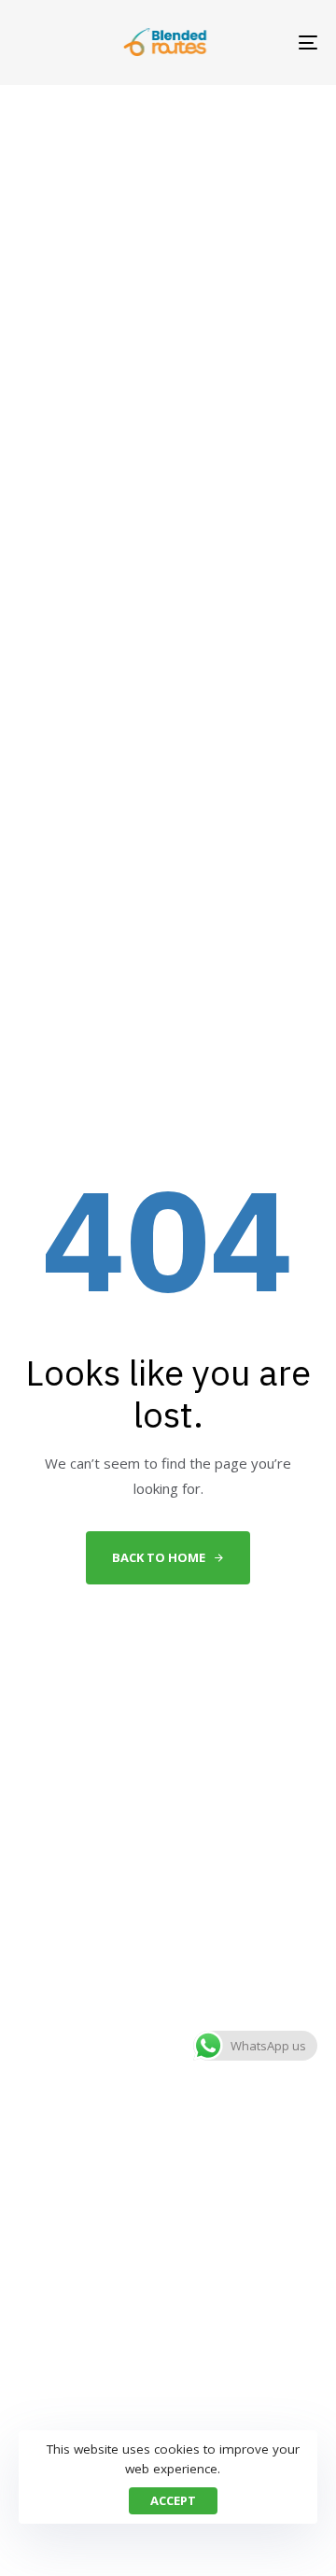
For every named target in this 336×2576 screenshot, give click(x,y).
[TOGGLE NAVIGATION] (267, 42)
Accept (173, 2500)
